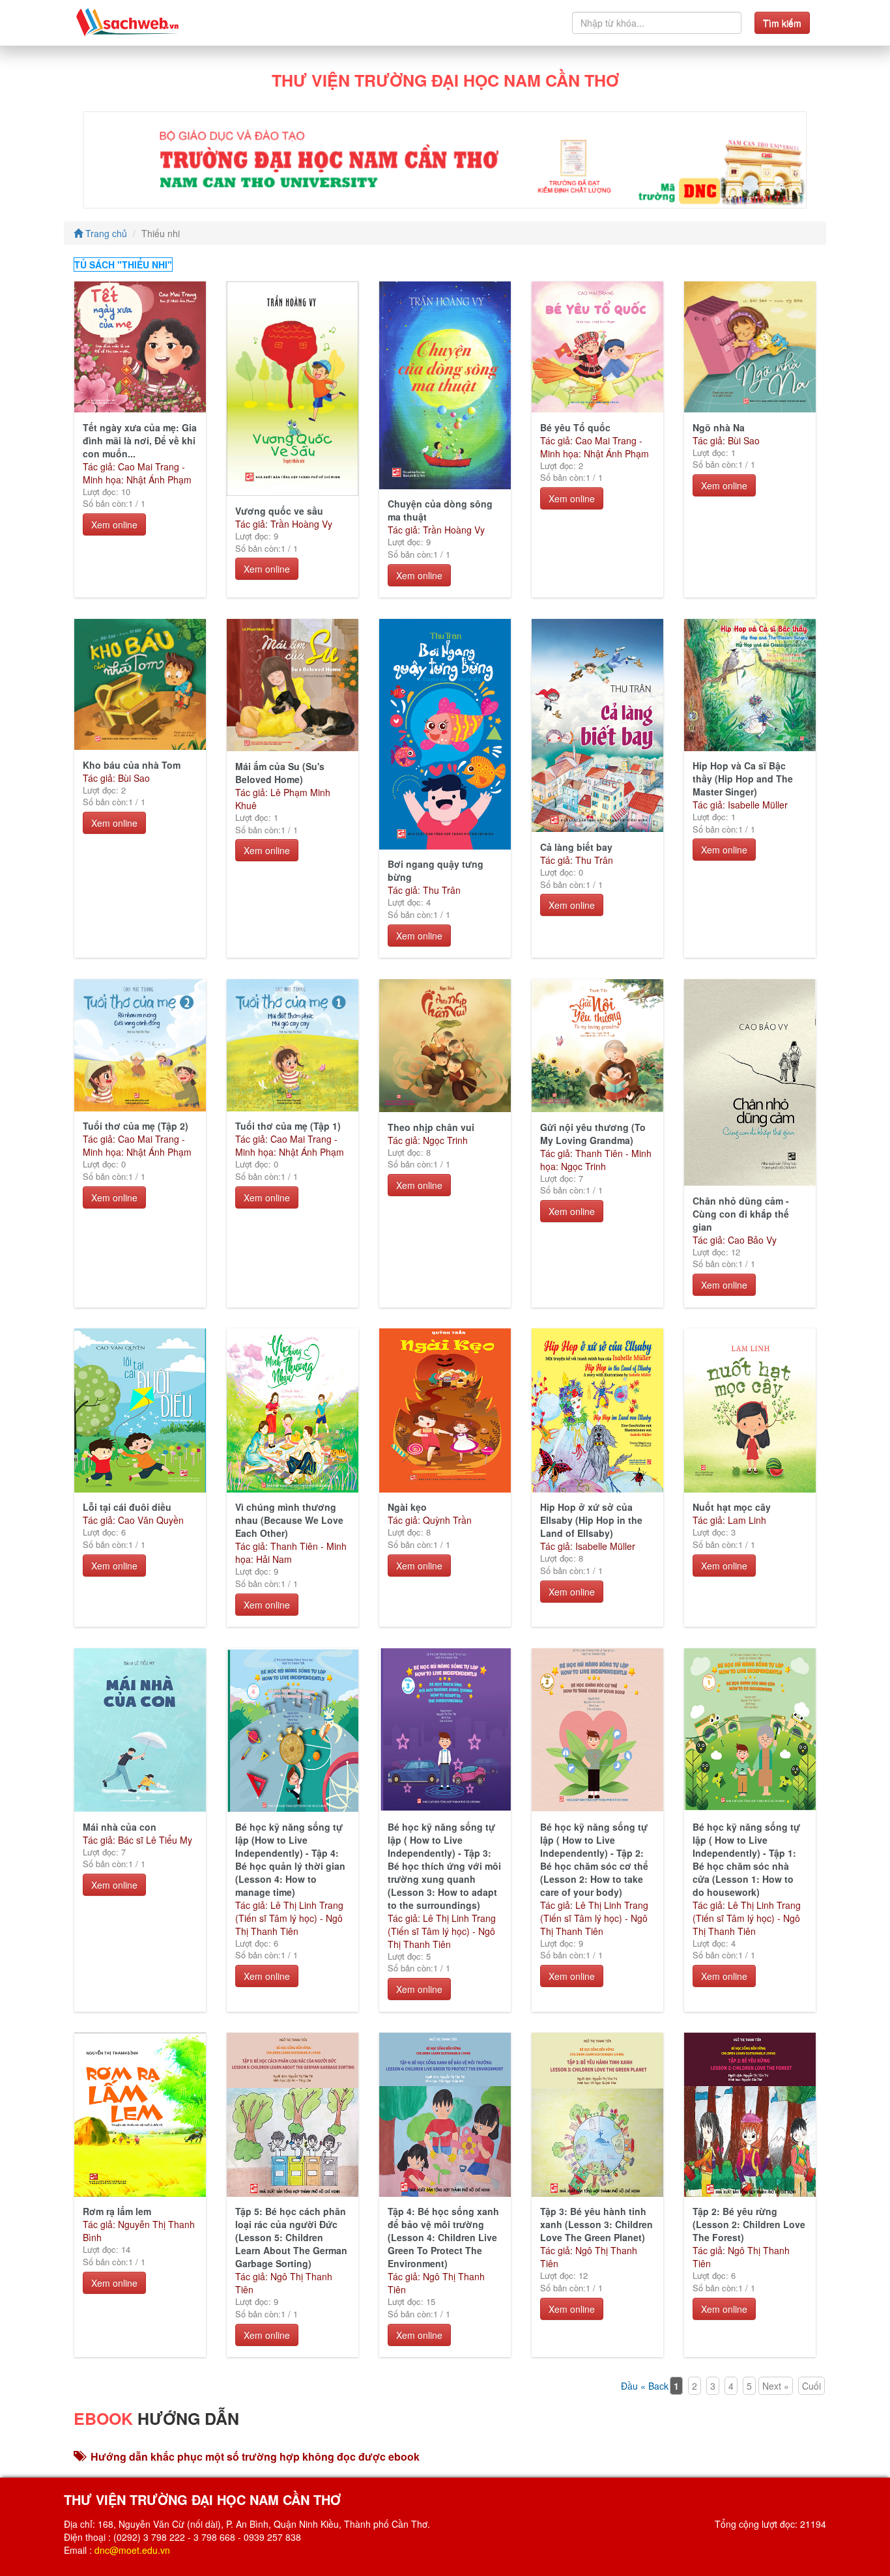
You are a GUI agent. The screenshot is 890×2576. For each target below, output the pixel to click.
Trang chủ (105, 233)
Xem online (114, 524)
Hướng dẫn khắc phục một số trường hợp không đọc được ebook (255, 2456)
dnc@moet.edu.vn (132, 2550)
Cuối (811, 2386)
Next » (776, 2386)
